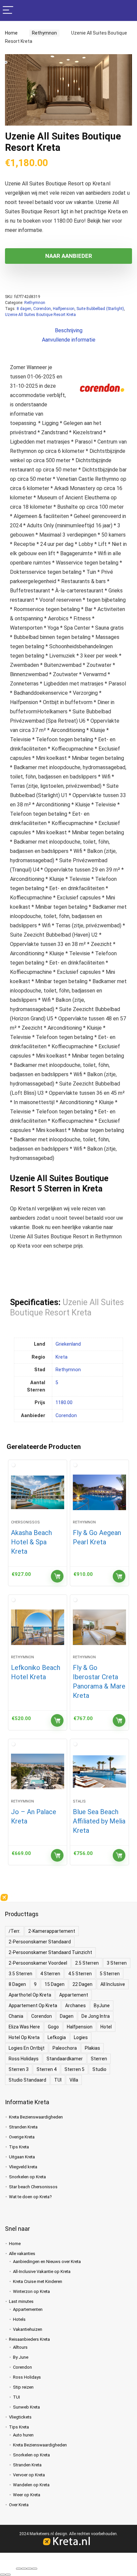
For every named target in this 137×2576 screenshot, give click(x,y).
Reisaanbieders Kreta (29, 2339)
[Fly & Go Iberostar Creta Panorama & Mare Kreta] (100, 1627)
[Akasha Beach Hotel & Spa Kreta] (38, 1493)
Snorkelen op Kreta (27, 2177)
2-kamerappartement (52, 1931)
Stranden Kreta (23, 2127)
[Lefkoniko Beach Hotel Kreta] (38, 1627)
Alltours (20, 2347)
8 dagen (24, 309)
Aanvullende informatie (69, 340)
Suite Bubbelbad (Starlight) (100, 309)
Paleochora (65, 2048)
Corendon (42, 309)
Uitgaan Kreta (22, 2157)
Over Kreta (19, 2505)
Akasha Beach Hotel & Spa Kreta (31, 1542)
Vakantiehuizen (28, 2329)
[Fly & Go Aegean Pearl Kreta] (100, 1493)
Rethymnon (42, 33)
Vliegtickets (20, 2417)
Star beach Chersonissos (33, 2187)
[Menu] (8, 10)
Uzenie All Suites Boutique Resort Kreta (40, 315)
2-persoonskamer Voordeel (38, 1963)
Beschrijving (69, 330)
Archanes (75, 2006)
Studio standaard (27, 2080)
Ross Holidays (24, 2059)
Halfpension (64, 309)
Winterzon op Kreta (31, 2291)
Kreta (62, 1357)
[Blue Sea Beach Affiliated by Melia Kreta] (100, 1772)
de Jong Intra (96, 2016)
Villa (74, 2080)
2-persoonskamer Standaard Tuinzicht (50, 1952)
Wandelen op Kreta (31, 2485)
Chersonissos (25, 1522)
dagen (67, 2016)
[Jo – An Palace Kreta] (38, 1772)
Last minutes (21, 2301)
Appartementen (28, 2309)
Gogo (53, 2027)
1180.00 (64, 1403)
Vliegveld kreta (23, 2167)
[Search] (127, 10)
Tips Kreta (19, 2147)
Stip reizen (23, 2387)
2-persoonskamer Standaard (40, 1942)
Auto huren (23, 2435)
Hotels (19, 2319)
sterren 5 (74, 2069)
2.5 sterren (87, 1963)
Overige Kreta (22, 2137)
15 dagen (55, 1984)
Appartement (74, 1995)
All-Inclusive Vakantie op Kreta (42, 2271)
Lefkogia (57, 2037)
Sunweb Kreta (26, 2407)
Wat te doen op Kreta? (30, 2197)
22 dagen (82, 1984)
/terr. (14, 1931)
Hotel (106, 2027)
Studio (99, 2069)
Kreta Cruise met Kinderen (38, 2281)
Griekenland (68, 1344)
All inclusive (113, 1984)
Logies (81, 2037)
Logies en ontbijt (27, 2048)
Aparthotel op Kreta (30, 1995)
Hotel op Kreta (24, 2037)
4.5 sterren (80, 1974)
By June (21, 2357)
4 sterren (50, 1974)
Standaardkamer (65, 2059)
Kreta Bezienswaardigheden (36, 2117)
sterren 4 (47, 2069)
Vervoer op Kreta (29, 2475)
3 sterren (117, 1963)
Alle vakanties (22, 2254)
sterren (99, 2059)
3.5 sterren (20, 1974)
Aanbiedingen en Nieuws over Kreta (47, 2262)
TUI (58, 2080)
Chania (16, 2016)
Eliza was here (24, 2027)
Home (11, 33)
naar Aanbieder (69, 256)
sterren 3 (19, 2069)
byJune (102, 2006)
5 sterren (110, 1974)
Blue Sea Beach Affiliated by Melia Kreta (99, 1821)
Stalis (79, 1801)
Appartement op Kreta (33, 2006)
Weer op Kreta (27, 2495)
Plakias (92, 2048)
